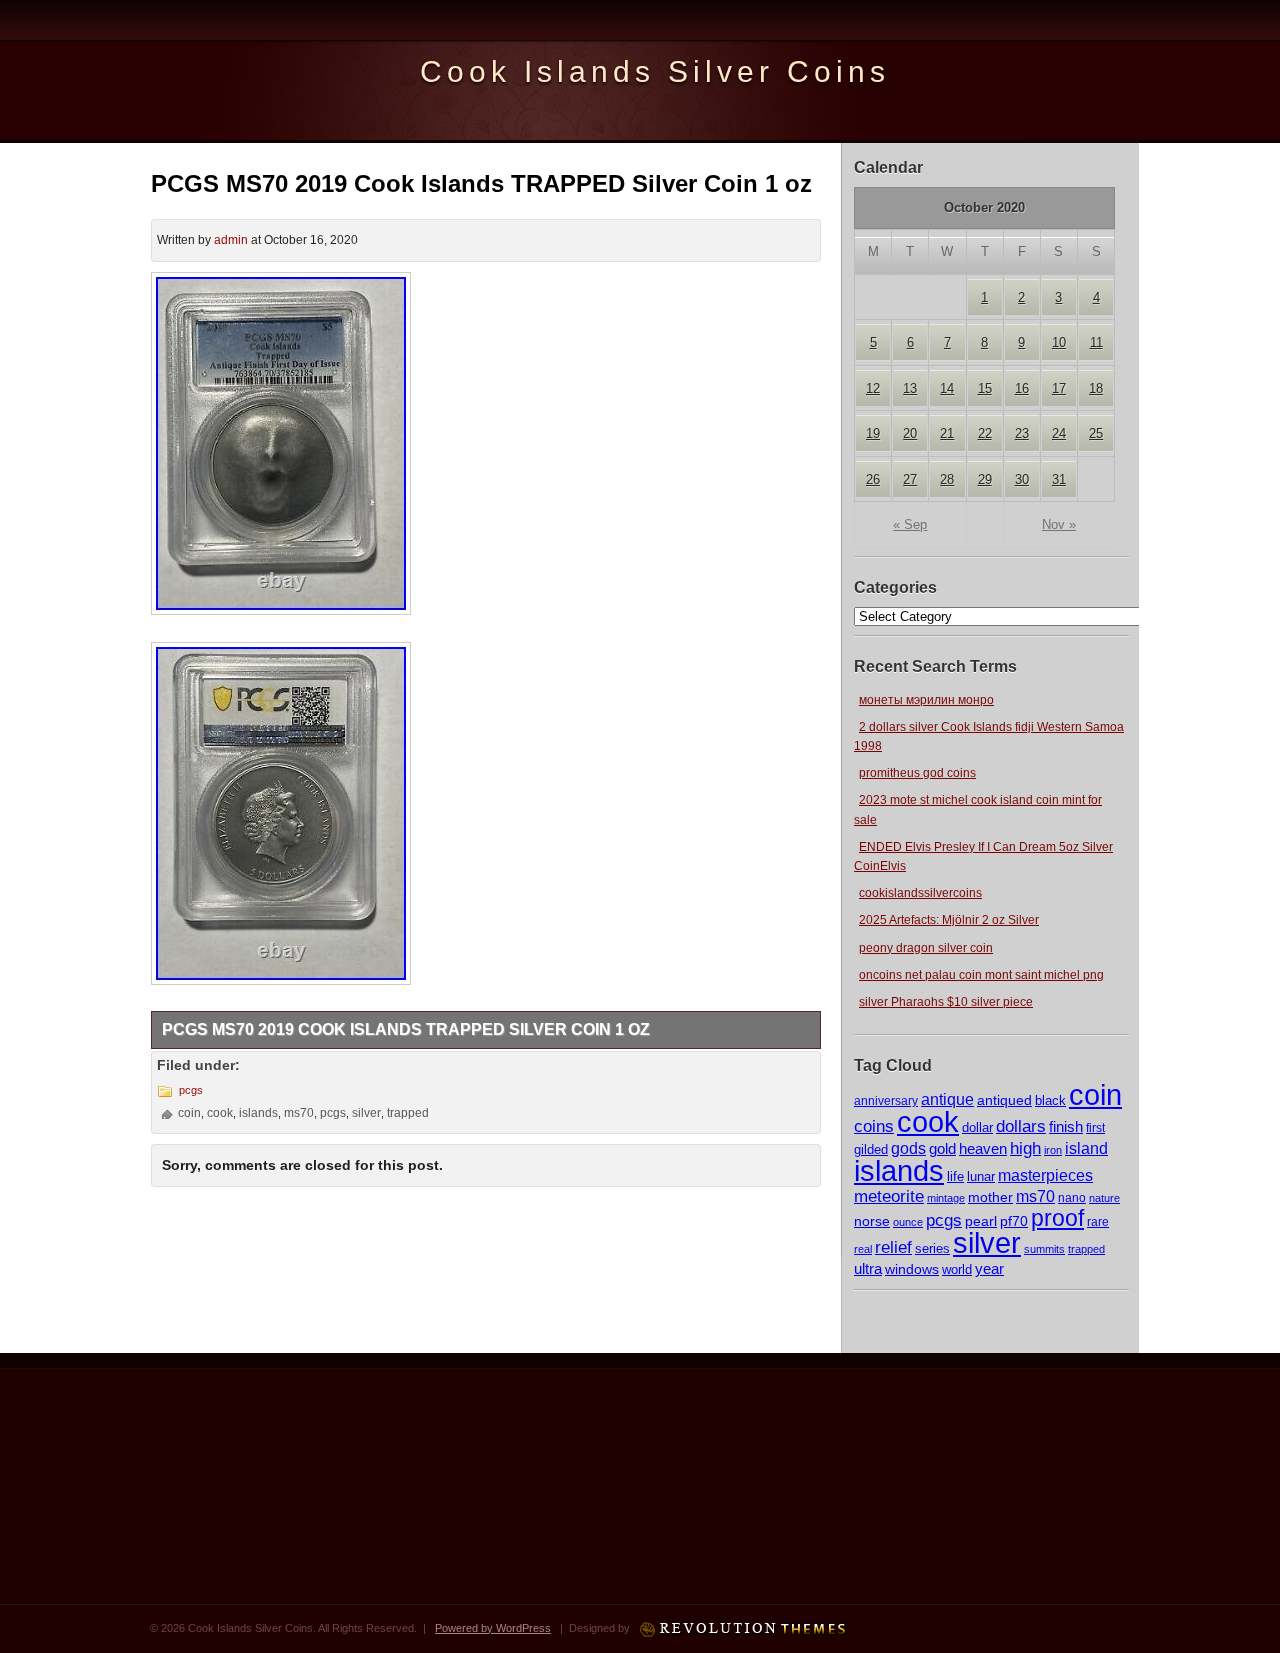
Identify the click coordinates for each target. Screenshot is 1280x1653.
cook (928, 1121)
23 (1022, 433)
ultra (868, 1269)
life (955, 1176)
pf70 (1014, 1221)
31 (1059, 479)
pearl (981, 1221)
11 (1096, 342)
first (1095, 1127)
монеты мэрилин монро (926, 700)
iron (1053, 1150)
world (957, 1269)
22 (985, 433)
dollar (977, 1127)
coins (874, 1126)
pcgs (944, 1220)
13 (910, 388)
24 (1059, 433)
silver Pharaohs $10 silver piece (946, 1002)
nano (1072, 1197)
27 (910, 479)
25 (1096, 433)
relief (893, 1247)
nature (1104, 1198)
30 (1022, 479)
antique (947, 1099)
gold (942, 1149)
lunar (981, 1176)
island (1086, 1148)
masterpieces (1045, 1175)
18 (1096, 388)
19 (873, 433)
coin (1095, 1095)
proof (1057, 1218)
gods (908, 1148)
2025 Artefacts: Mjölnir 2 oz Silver (949, 920)
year (989, 1268)
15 (985, 388)
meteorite (889, 1196)
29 (985, 479)
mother (990, 1197)
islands (899, 1171)
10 (1059, 342)
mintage (946, 1198)
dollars (1021, 1126)
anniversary (886, 1101)
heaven (983, 1148)
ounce (908, 1222)
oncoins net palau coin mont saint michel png (981, 975)
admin (231, 240)
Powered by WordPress (493, 1628)
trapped (1086, 1249)
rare (1098, 1222)
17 (1059, 388)
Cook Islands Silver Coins (655, 71)
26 (873, 479)
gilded (871, 1149)
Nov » (1059, 524)
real (863, 1249)
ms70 (1035, 1196)
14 (947, 388)
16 (1022, 388)
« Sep (910, 524)
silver (987, 1242)
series (932, 1248)
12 (873, 388)
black (1050, 1100)
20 (910, 433)
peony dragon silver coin (926, 948)
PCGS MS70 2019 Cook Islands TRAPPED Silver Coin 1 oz (481, 183)
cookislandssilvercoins (920, 893)
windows (912, 1269)
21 (947, 433)
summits (1044, 1249)
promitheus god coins (917, 773)
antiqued (1004, 1100)
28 (947, 479)
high (1025, 1148)
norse (872, 1221)
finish (1066, 1127)
